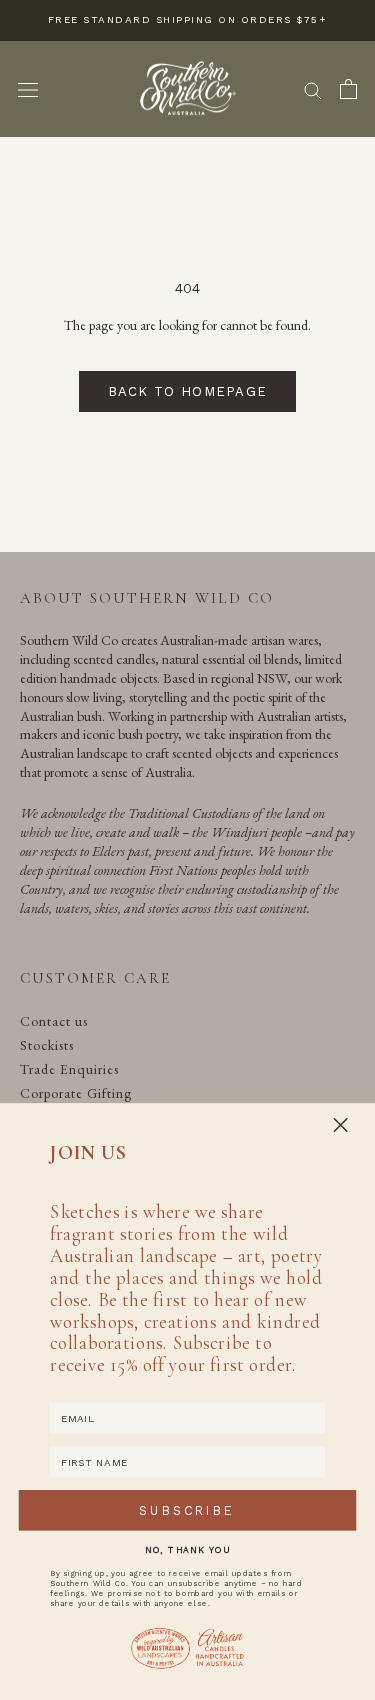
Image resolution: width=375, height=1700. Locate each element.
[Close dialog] (340, 1124)
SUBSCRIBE (187, 1510)
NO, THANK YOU (187, 1549)
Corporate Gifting (76, 1093)
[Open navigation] (28, 89)
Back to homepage (188, 391)
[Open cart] (348, 89)
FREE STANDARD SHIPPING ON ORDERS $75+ (188, 19)
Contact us (54, 1021)
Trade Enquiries (69, 1069)
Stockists (47, 1045)
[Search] (313, 89)
